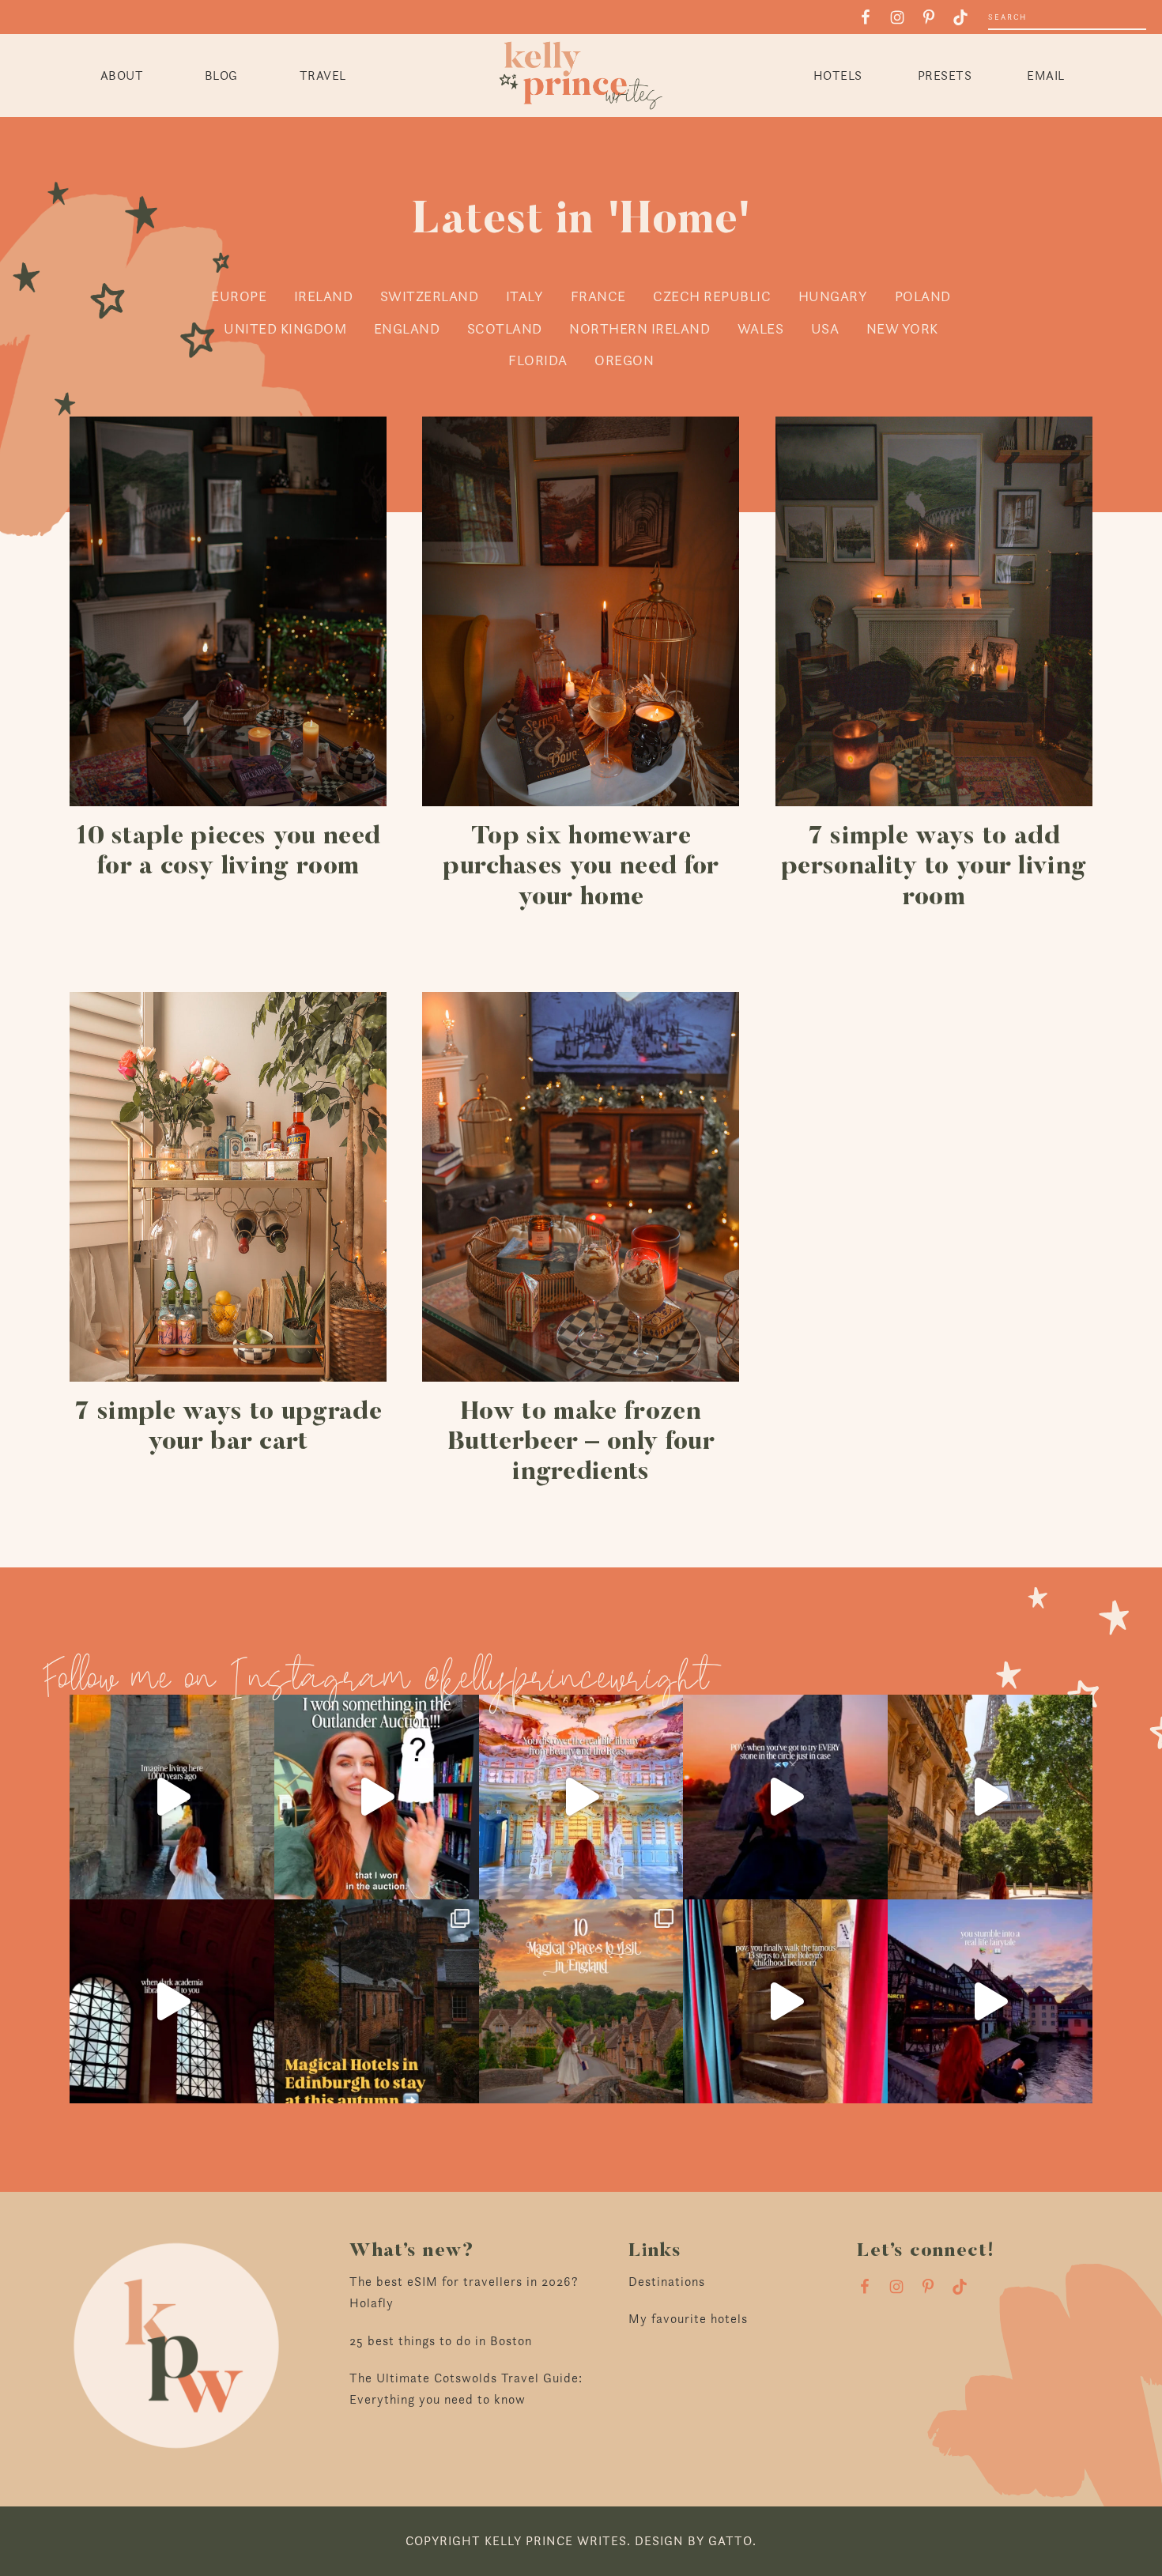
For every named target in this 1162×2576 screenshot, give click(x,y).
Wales (761, 328)
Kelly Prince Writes (581, 75)
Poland (923, 296)
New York (902, 328)
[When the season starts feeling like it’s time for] (785, 1797)
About (122, 75)
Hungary (833, 296)
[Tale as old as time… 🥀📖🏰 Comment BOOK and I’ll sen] (581, 1797)
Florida (538, 360)
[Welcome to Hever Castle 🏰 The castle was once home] (785, 2002)
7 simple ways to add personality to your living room (934, 867)
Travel (323, 75)
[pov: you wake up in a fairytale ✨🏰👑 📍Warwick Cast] (172, 1797)
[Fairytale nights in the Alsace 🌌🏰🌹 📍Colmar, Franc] (990, 2002)
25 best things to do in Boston (441, 2341)
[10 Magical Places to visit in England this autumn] (581, 2002)
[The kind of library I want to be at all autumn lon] (172, 2002)
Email (1046, 75)
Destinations (667, 2282)
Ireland (324, 296)
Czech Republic (712, 296)
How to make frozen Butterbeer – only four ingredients (581, 1443)
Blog (221, 75)
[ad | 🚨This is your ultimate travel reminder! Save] (990, 1797)
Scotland (505, 328)
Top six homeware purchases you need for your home (581, 867)
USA (825, 328)
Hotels (838, 75)
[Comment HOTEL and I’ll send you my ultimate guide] (377, 2002)
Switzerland (430, 296)
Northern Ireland (639, 328)
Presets (945, 75)
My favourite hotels (688, 2319)
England (407, 328)
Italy (525, 296)
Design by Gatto (694, 2541)
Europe (239, 296)
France (598, 296)
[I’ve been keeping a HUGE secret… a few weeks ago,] (377, 1797)
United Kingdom (285, 328)
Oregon (624, 360)
